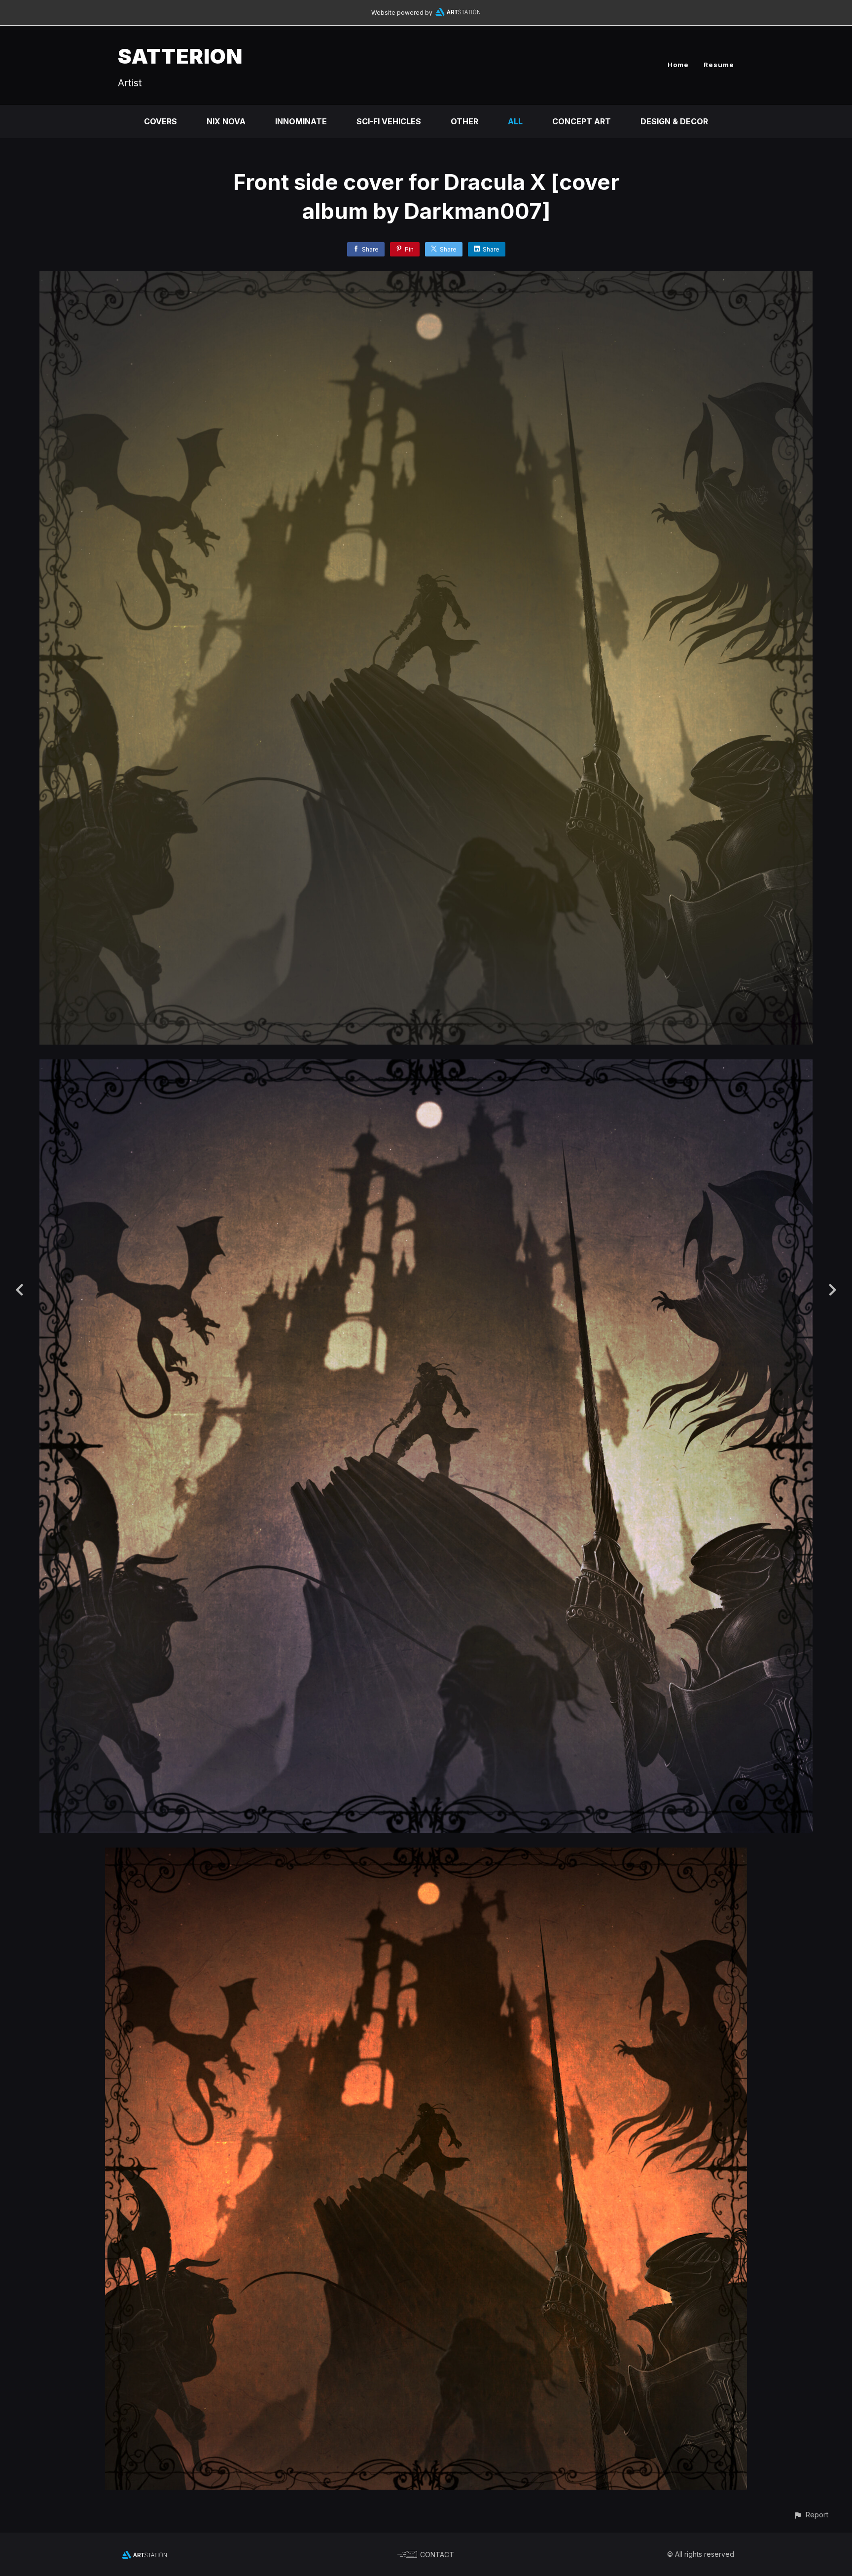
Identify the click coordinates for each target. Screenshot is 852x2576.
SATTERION (180, 56)
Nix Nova (226, 121)
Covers (160, 121)
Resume (719, 65)
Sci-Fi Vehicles (389, 121)
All (515, 121)
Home (678, 65)
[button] (811, 2515)
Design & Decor (674, 121)
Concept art (582, 121)
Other (464, 121)
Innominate (301, 121)
